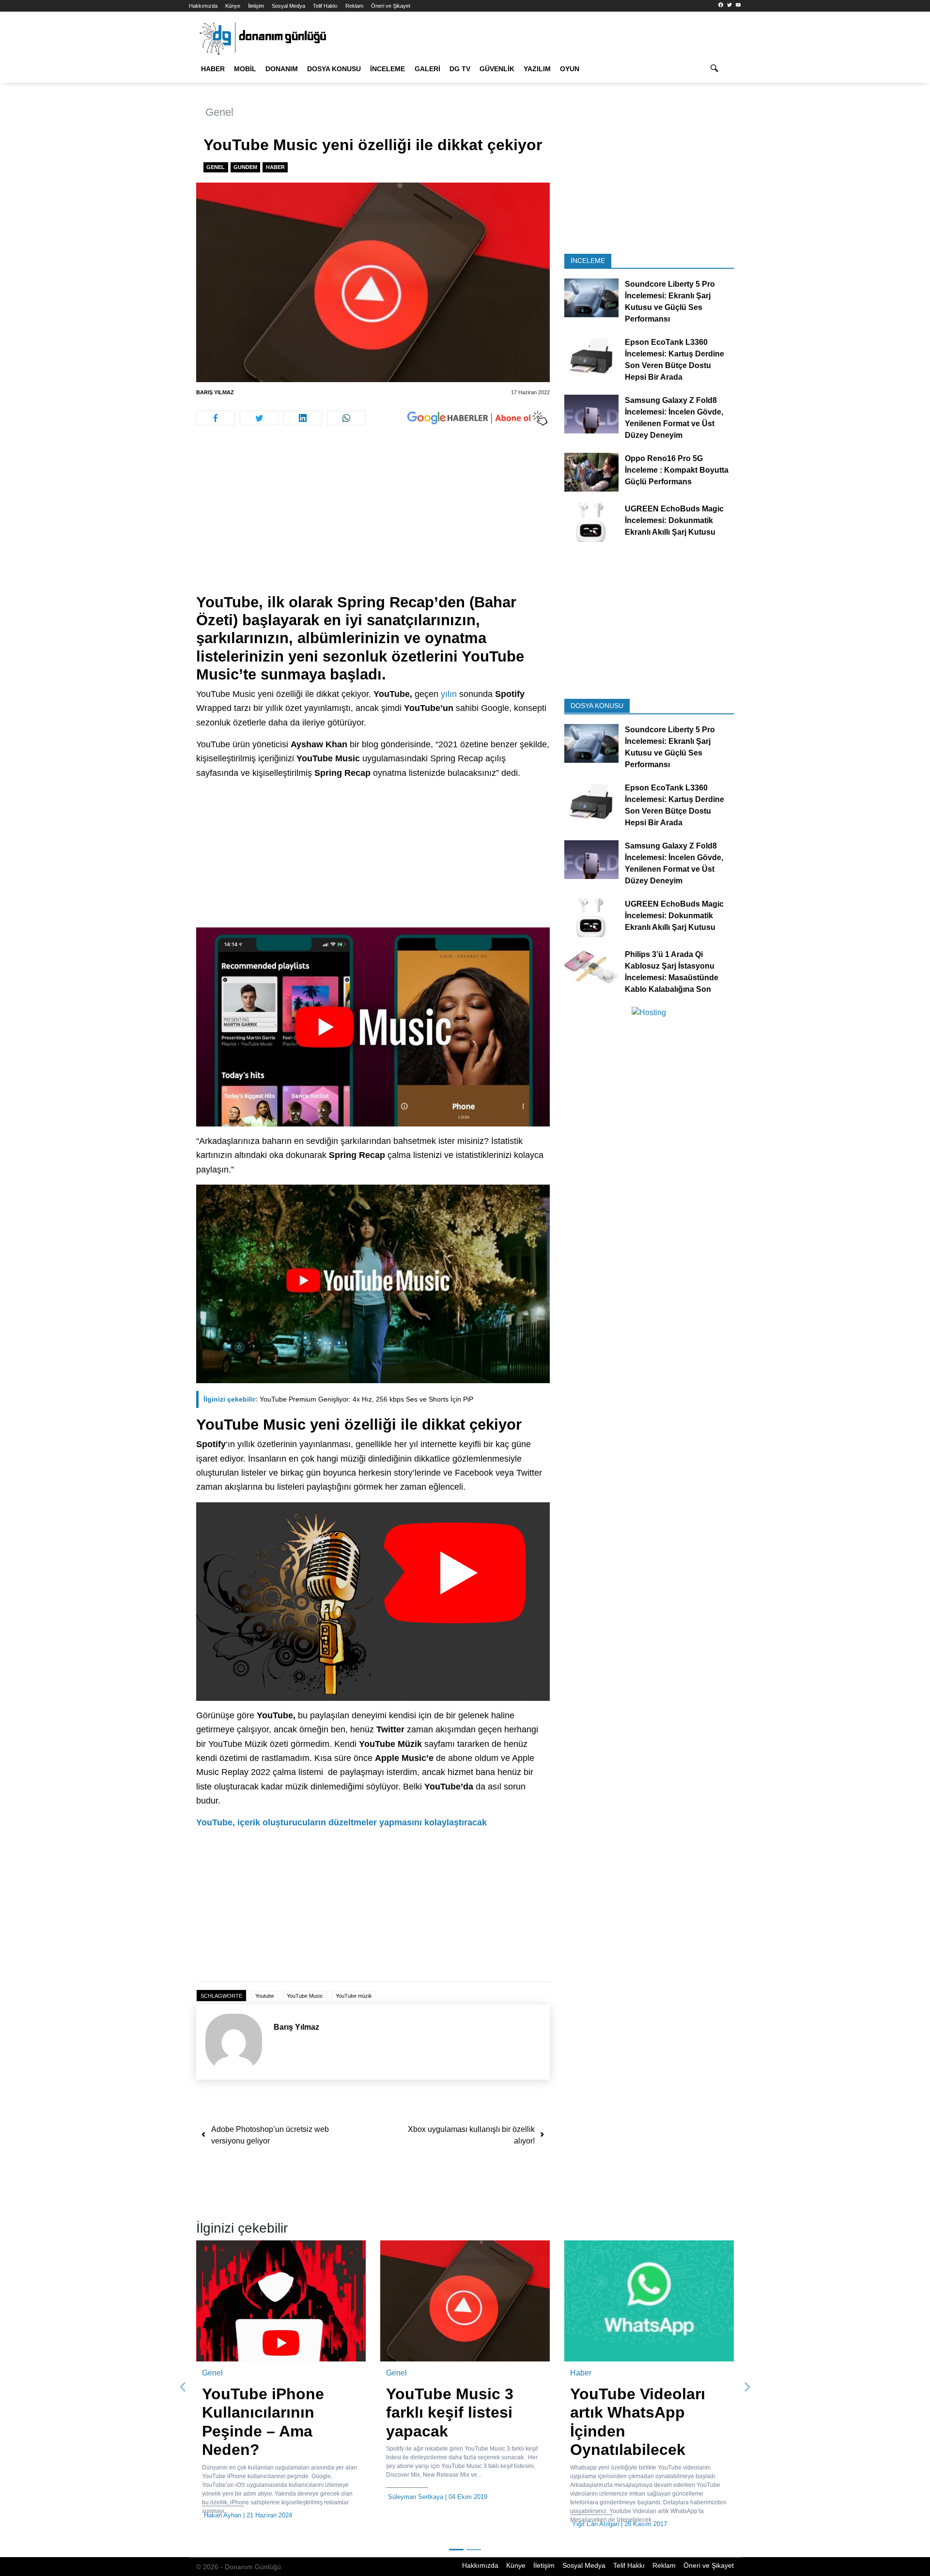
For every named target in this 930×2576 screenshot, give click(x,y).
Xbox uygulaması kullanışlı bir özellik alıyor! (471, 2135)
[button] (183, 2383)
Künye (233, 6)
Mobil (245, 69)
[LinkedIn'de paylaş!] (303, 418)
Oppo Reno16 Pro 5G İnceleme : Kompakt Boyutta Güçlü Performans (677, 470)
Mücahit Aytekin (595, 2497)
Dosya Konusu (334, 69)
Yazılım (537, 69)
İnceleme (387, 69)
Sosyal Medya (288, 6)
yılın (449, 694)
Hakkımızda (203, 6)
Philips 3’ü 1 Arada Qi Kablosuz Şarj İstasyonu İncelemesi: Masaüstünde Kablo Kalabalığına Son (672, 971)
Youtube (265, 1996)
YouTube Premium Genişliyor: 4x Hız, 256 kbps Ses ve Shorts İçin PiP (338, 1399)
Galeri (427, 69)
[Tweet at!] (259, 418)
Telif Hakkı (325, 6)
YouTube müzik (354, 1996)
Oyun (570, 69)
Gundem (245, 167)
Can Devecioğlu (410, 2497)
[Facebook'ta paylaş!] (216, 418)
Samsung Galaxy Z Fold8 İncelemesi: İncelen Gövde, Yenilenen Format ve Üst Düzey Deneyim (674, 418)
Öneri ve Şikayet (391, 6)
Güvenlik (497, 69)
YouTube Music (305, 1996)
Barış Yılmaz (215, 392)
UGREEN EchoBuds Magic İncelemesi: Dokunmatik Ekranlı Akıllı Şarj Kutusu (674, 520)
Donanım (282, 69)
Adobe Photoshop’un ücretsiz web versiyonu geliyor (270, 2135)
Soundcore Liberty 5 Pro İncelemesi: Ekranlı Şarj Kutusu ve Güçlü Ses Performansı (670, 301)
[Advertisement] (145, 174)
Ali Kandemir (222, 2515)
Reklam (354, 6)
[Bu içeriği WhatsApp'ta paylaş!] (346, 418)
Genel (219, 112)
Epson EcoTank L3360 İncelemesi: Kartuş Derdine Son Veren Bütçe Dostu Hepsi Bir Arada (674, 360)
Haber (213, 69)
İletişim (256, 6)
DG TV (460, 69)
